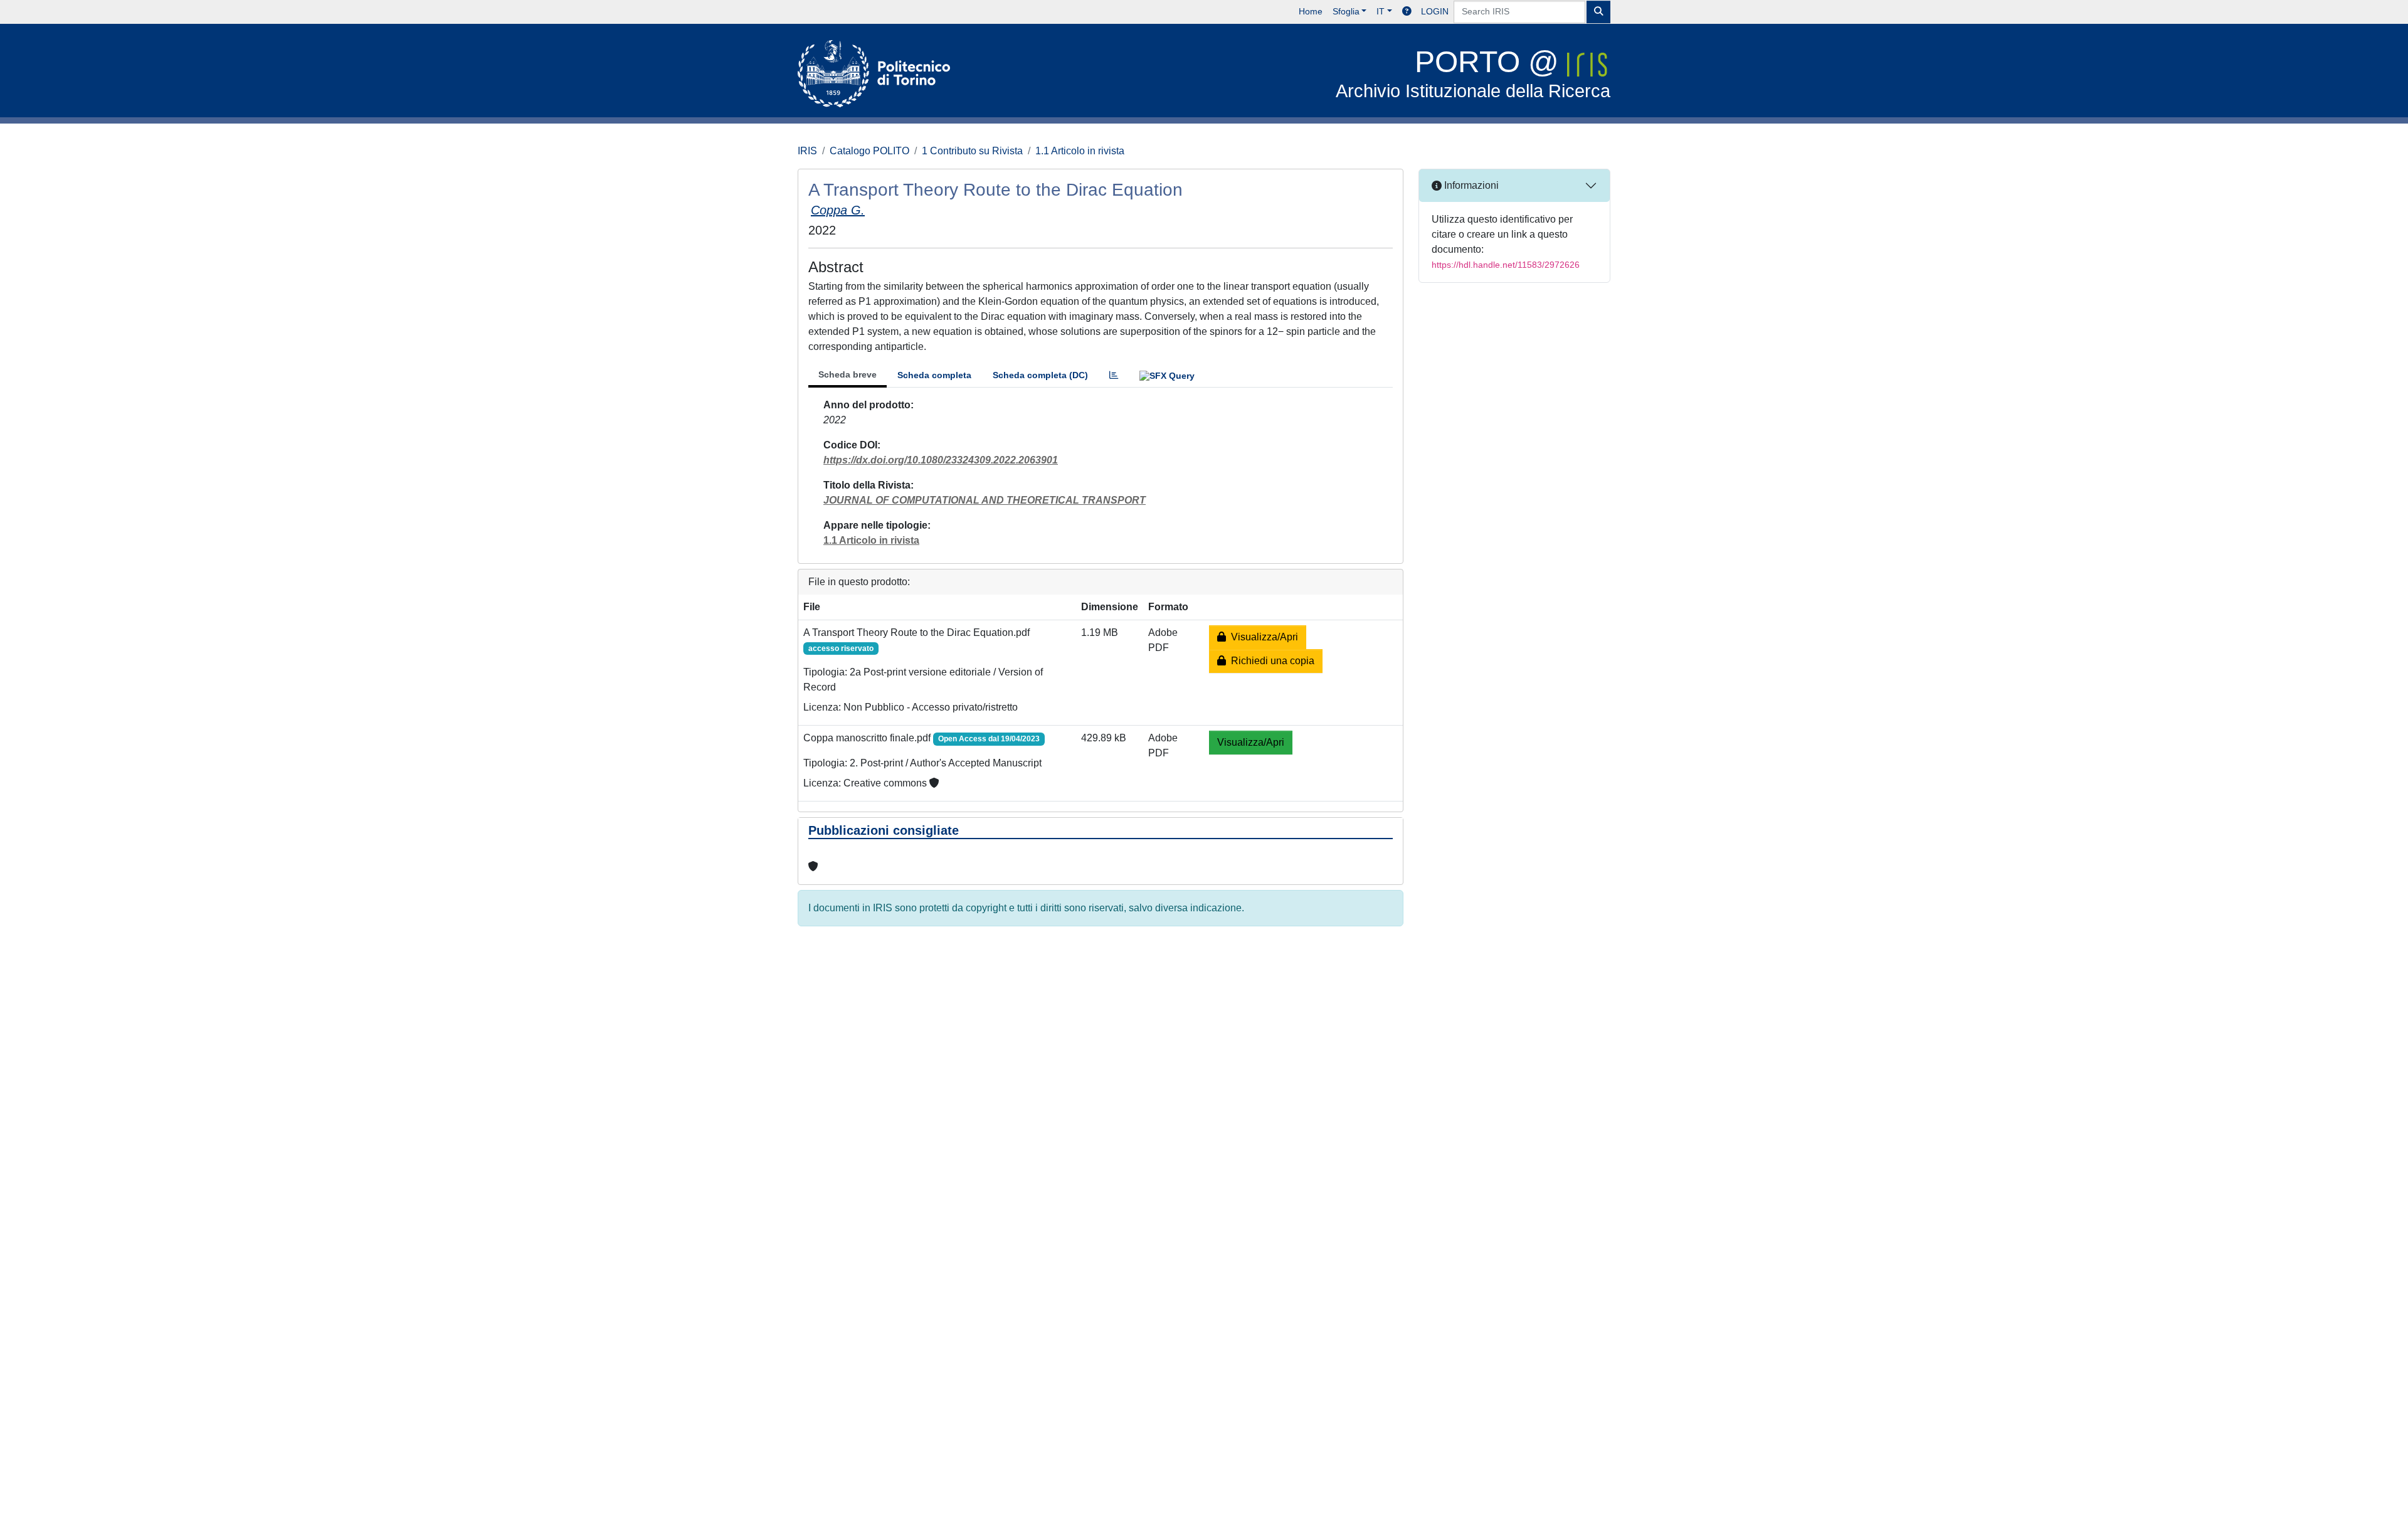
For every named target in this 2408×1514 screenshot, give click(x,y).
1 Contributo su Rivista (972, 151)
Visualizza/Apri (1262, 637)
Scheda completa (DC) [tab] (1040, 375)
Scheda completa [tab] (934, 375)
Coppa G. (838, 210)
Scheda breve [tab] (848, 374)
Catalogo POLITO (869, 151)
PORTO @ (1473, 73)
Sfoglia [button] (1346, 11)
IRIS (807, 151)
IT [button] (1381, 11)
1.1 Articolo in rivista (1080, 151)
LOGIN (1435, 11)
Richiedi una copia (1270, 661)
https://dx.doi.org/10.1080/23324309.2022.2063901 (941, 460)
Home (1311, 11)
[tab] (1114, 375)
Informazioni (1470, 185)
